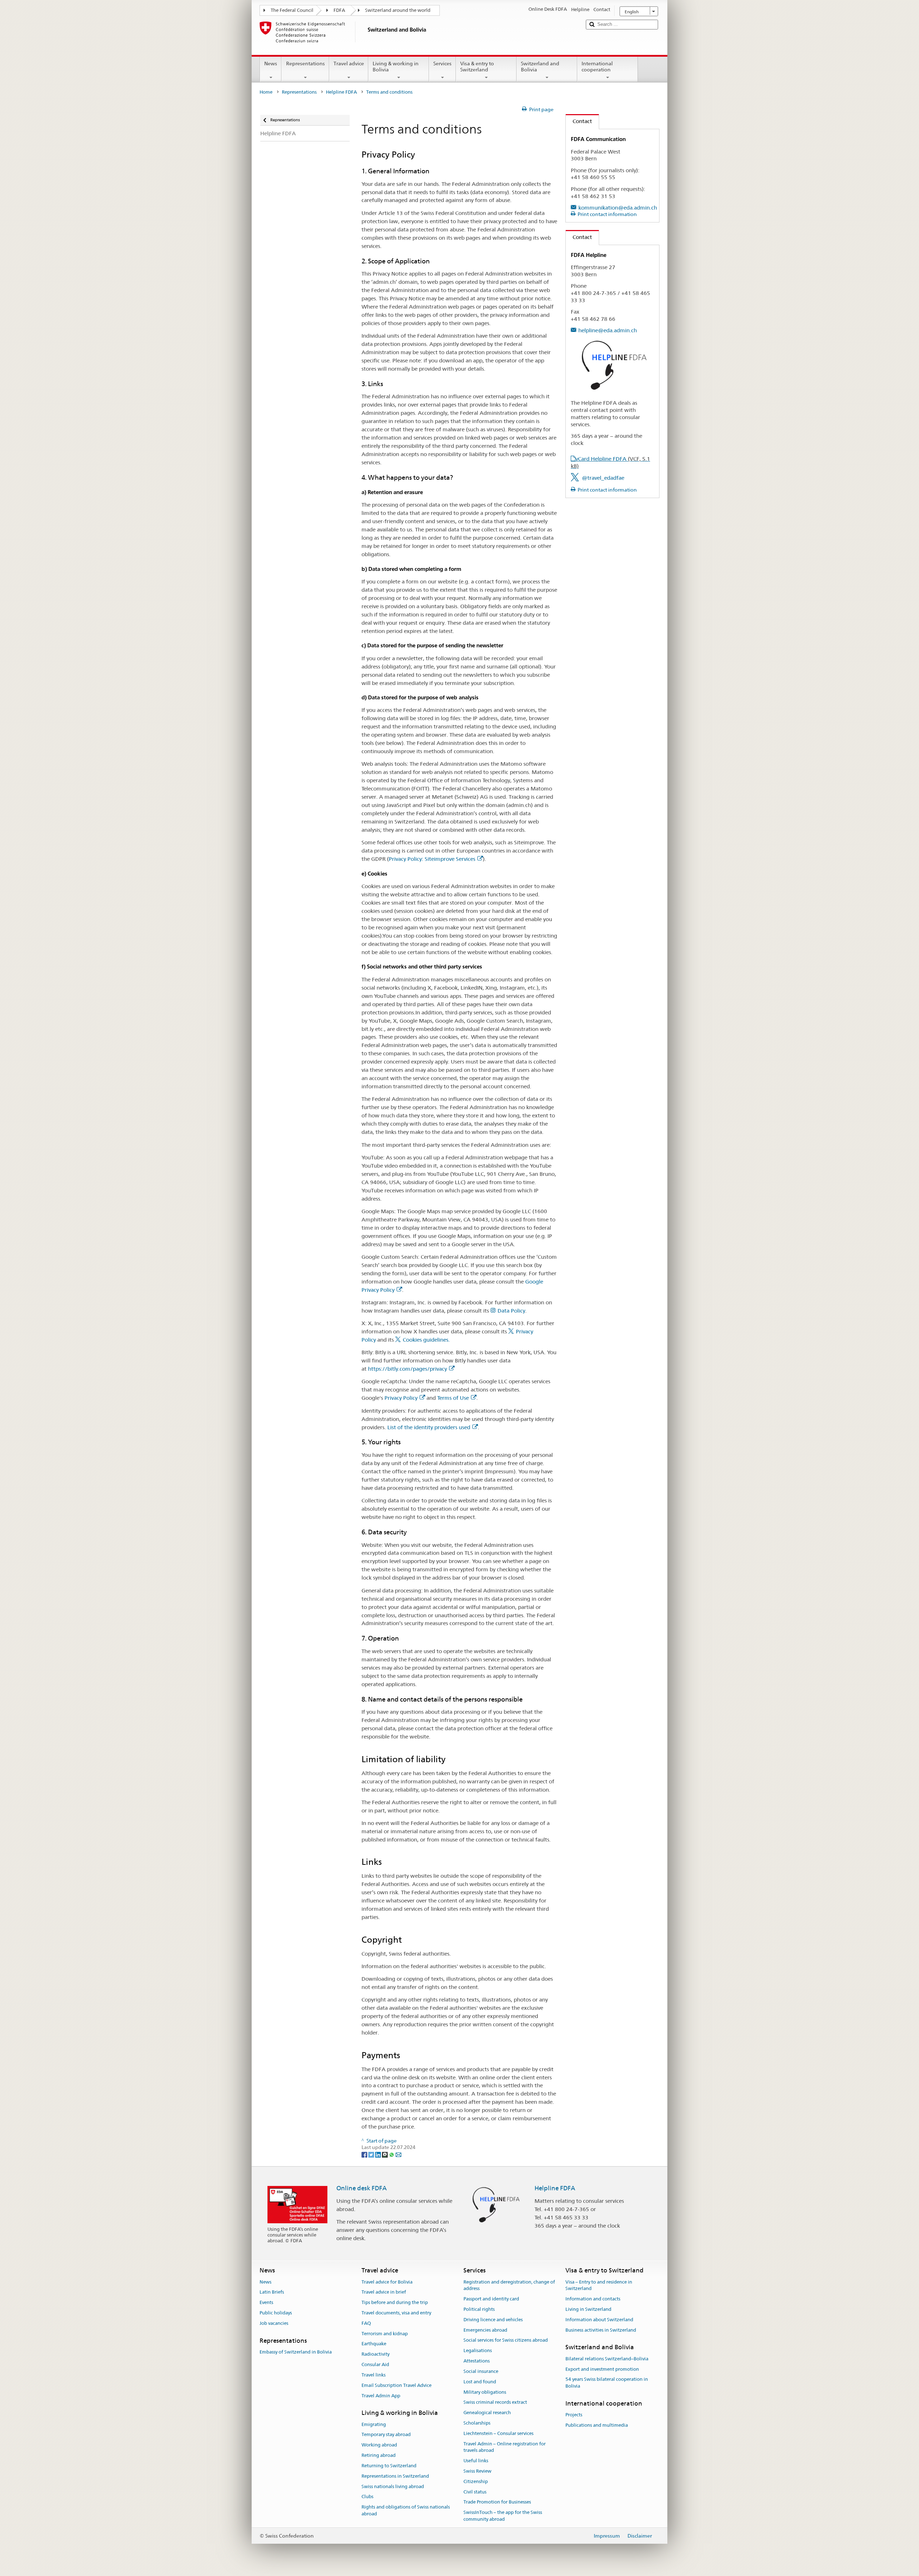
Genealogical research (487, 2413)
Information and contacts (593, 2299)
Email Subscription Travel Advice (396, 2385)
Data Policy (511, 1311)
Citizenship (476, 2481)
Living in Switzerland (588, 2309)
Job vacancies (274, 2323)
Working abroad (379, 2445)
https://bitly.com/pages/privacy (407, 1369)
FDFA (339, 10)
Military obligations (485, 2392)
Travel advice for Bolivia (387, 2282)
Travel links (374, 2375)
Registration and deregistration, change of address (509, 2285)
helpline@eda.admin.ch (608, 330)
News (271, 64)
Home (266, 92)
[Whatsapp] (392, 2154)
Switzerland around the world (398, 10)
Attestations (477, 2361)
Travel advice (349, 64)
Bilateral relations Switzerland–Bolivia (607, 2359)
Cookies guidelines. (426, 1340)
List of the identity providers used (429, 1427)
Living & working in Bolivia (396, 67)
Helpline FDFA (341, 92)
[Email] (398, 2154)
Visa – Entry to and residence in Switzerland (599, 2285)
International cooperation (597, 67)
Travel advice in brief (384, 2292)
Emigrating (374, 2424)
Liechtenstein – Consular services (498, 2433)
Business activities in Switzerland (601, 2330)
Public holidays (276, 2313)
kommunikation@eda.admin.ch (618, 208)
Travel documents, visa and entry (396, 2313)
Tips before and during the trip (395, 2302)
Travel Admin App (381, 2396)
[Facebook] (365, 2154)
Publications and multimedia (597, 2425)
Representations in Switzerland (395, 2476)
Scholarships (477, 2423)
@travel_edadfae (603, 478)
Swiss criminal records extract (495, 2403)
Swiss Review (477, 2471)
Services (442, 64)
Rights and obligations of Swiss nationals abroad (406, 2510)
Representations (305, 64)
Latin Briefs (272, 2292)
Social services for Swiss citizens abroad (506, 2340)
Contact (579, 121)
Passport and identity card (491, 2299)
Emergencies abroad (485, 2330)
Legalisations (478, 2351)
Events (266, 2302)
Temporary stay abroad (386, 2435)
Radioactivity (375, 2354)
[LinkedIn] (379, 2154)
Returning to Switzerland (389, 2466)
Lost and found (480, 2382)
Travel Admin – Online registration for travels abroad (505, 2447)
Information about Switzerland (599, 2320)
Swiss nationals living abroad (393, 2486)
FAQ (366, 2323)
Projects (574, 2415)
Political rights (479, 2309)
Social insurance (481, 2371)
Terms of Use (453, 1398)
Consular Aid (375, 2364)
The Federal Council (292, 10)
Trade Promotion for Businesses (497, 2502)
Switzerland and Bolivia (540, 67)
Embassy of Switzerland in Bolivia (296, 2352)
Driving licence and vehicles (493, 2320)
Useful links (476, 2461)
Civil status (475, 2492)
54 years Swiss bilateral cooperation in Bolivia (607, 2383)
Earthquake (374, 2344)
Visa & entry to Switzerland (477, 67)
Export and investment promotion (602, 2369)
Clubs (367, 2497)
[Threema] (385, 2154)
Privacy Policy (401, 1398)
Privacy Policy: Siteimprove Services (432, 859)
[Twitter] (372, 2154)
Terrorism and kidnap (385, 2334)
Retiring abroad (379, 2455)
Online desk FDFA (361, 2188)
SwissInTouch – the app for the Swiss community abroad (503, 2516)
